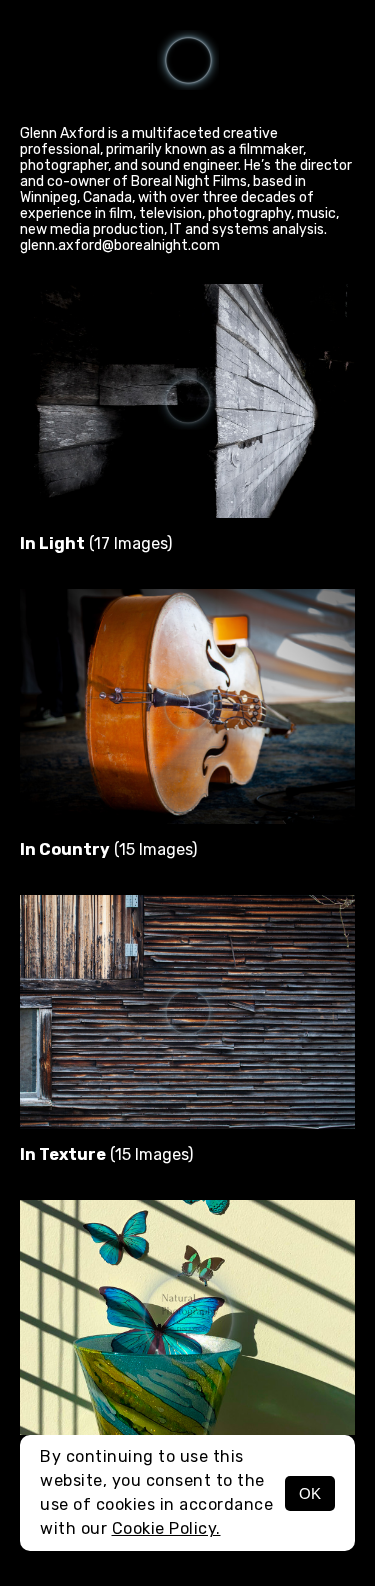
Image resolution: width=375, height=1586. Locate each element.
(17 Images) (96, 543)
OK (310, 1493)
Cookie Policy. (166, 1528)
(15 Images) (108, 849)
